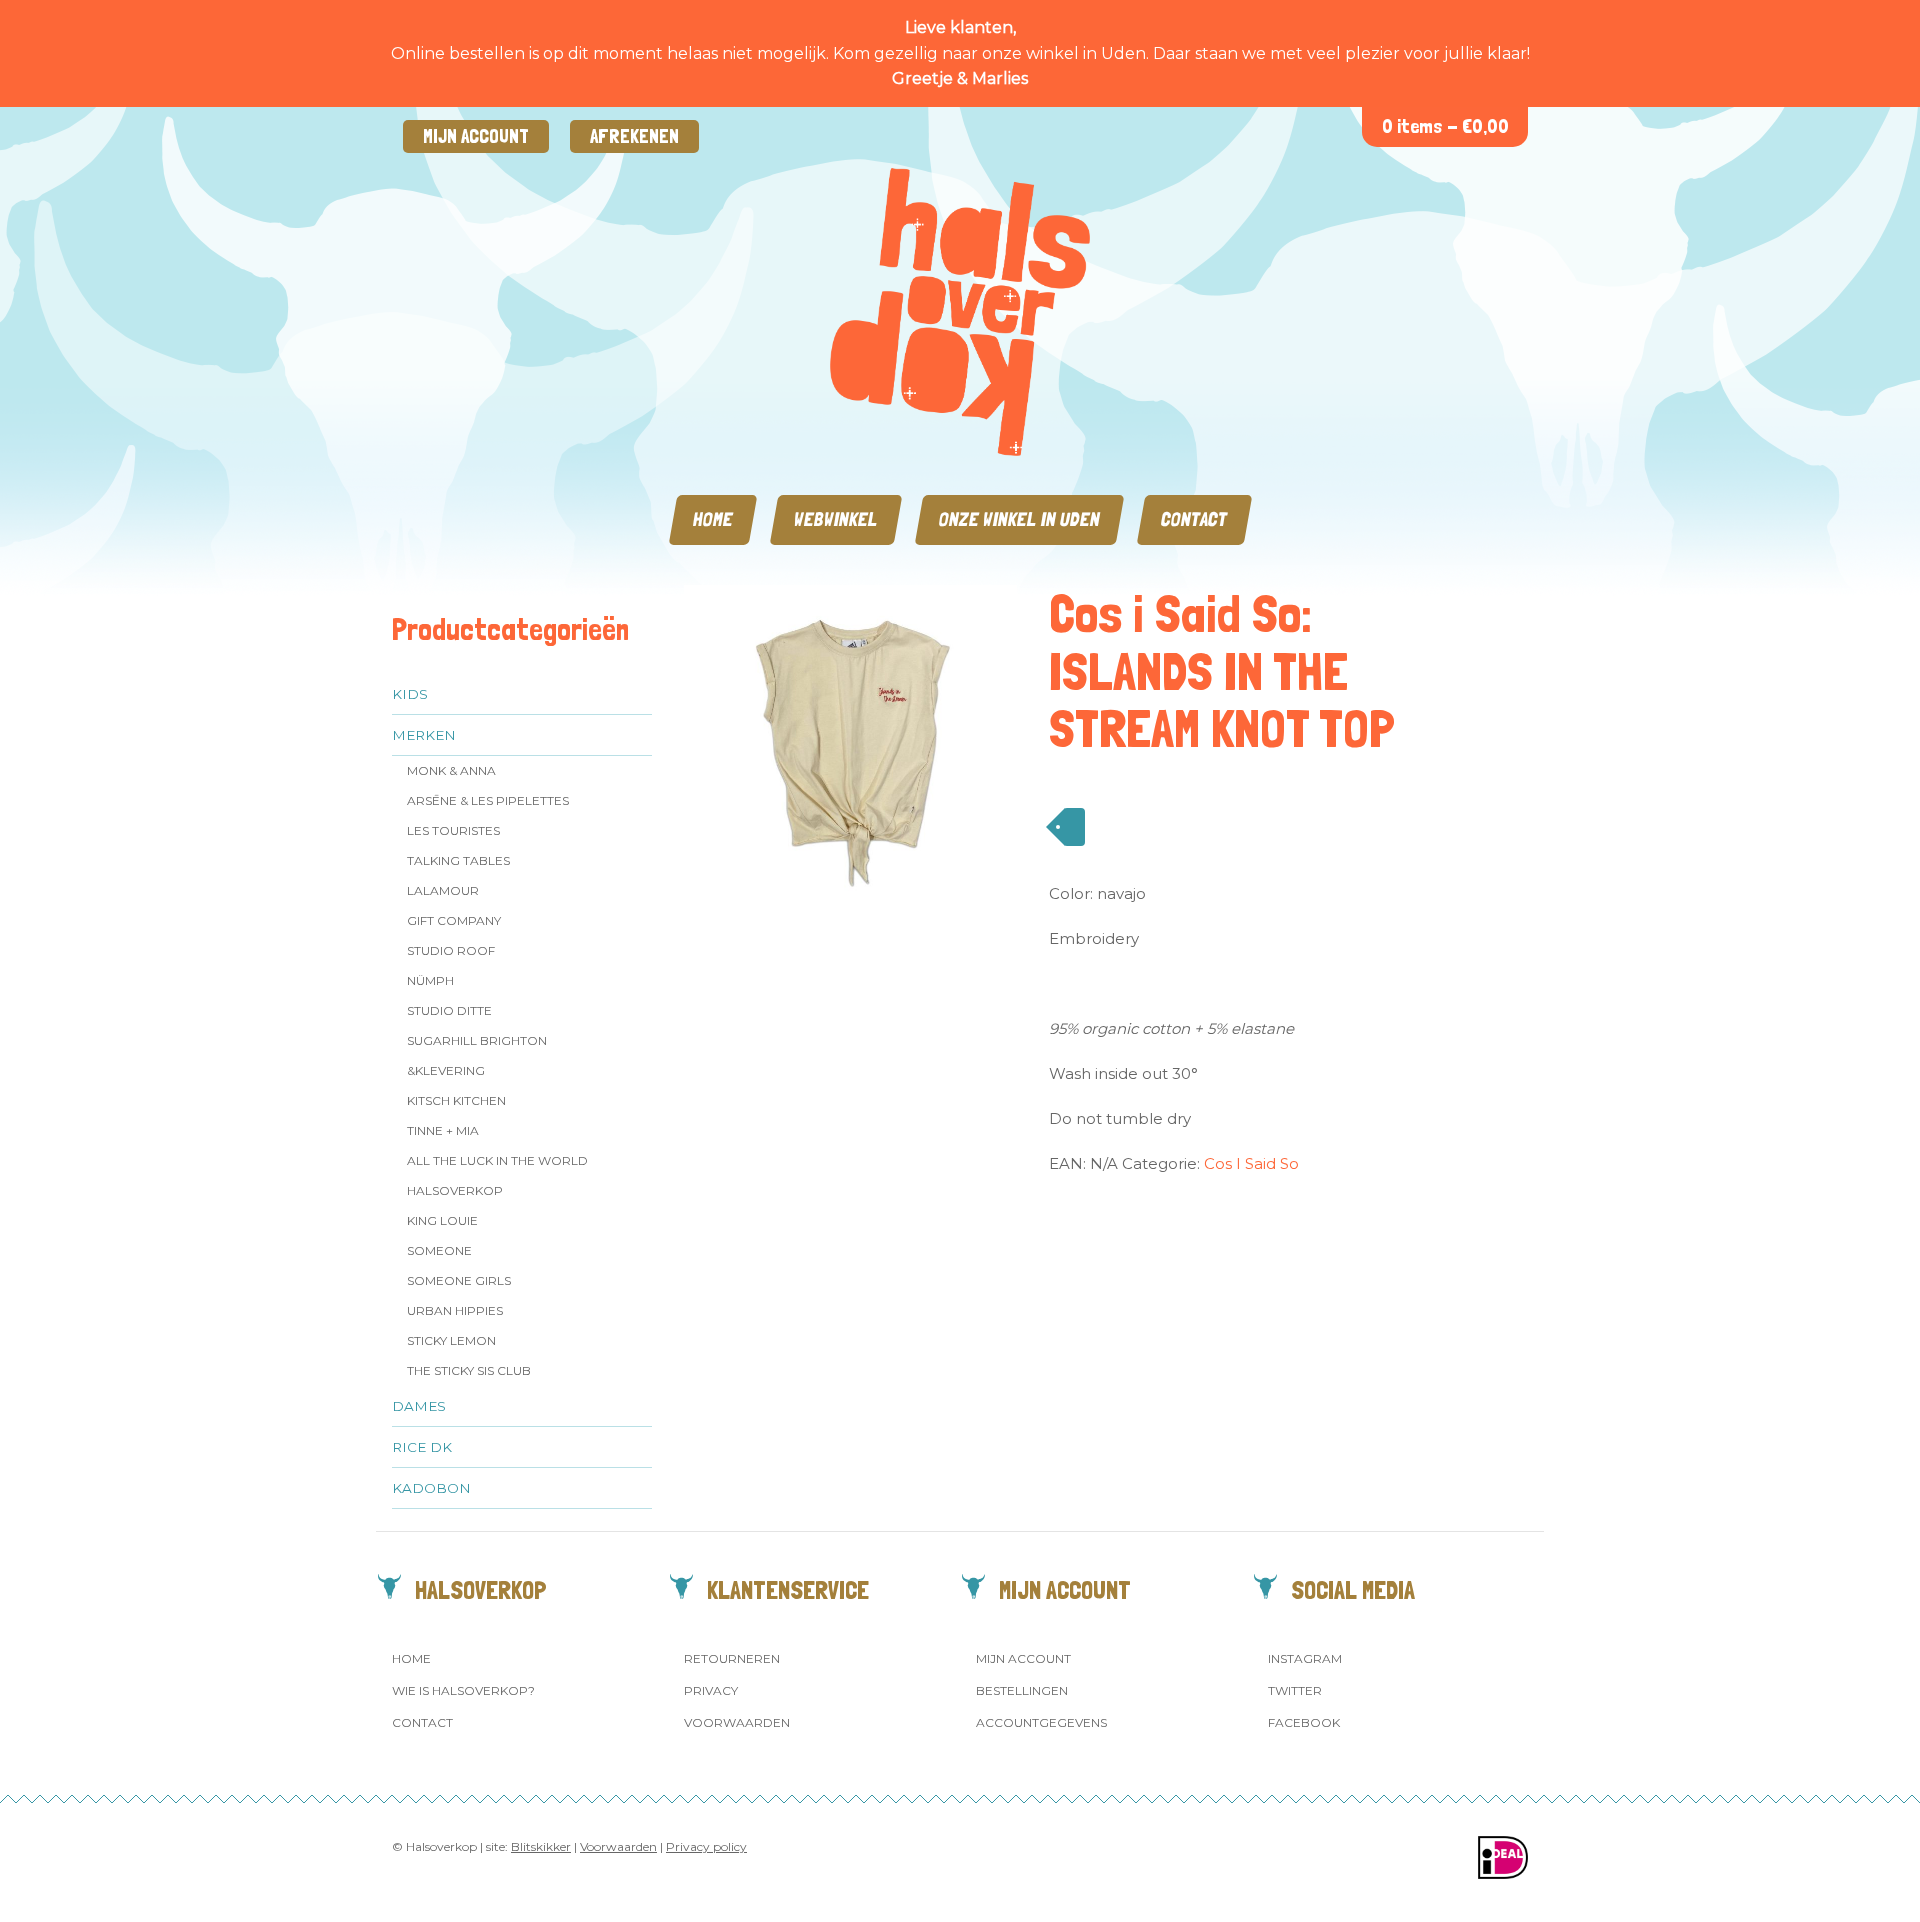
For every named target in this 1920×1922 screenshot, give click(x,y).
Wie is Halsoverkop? (463, 1690)
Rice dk (422, 1447)
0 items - (1445, 126)
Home (713, 519)
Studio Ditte (449, 1010)
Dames (419, 1406)
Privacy (711, 1690)
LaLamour (443, 890)
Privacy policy (706, 1846)
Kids (410, 694)
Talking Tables (458, 860)
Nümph (430, 980)
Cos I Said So (1251, 1163)
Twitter (1295, 1690)
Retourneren (732, 1658)
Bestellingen (1022, 1690)
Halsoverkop (455, 1190)
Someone (439, 1250)
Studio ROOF (451, 950)
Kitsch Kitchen (456, 1100)
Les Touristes (453, 830)
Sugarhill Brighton (477, 1040)
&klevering (446, 1070)
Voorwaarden (737, 1722)
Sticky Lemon (451, 1340)
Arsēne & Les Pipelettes (488, 800)
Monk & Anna (451, 770)
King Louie (442, 1220)
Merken (424, 735)
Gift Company (454, 920)
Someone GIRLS (459, 1280)
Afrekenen (634, 136)
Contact (1194, 519)
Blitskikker (541, 1846)
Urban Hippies (455, 1310)
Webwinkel (836, 519)
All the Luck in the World (497, 1160)
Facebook (1304, 1722)
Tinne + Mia (443, 1130)
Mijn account (476, 136)
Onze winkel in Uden (1019, 519)
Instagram (1305, 1658)
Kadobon (431, 1488)
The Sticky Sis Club (469, 1370)
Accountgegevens (1041, 1722)
